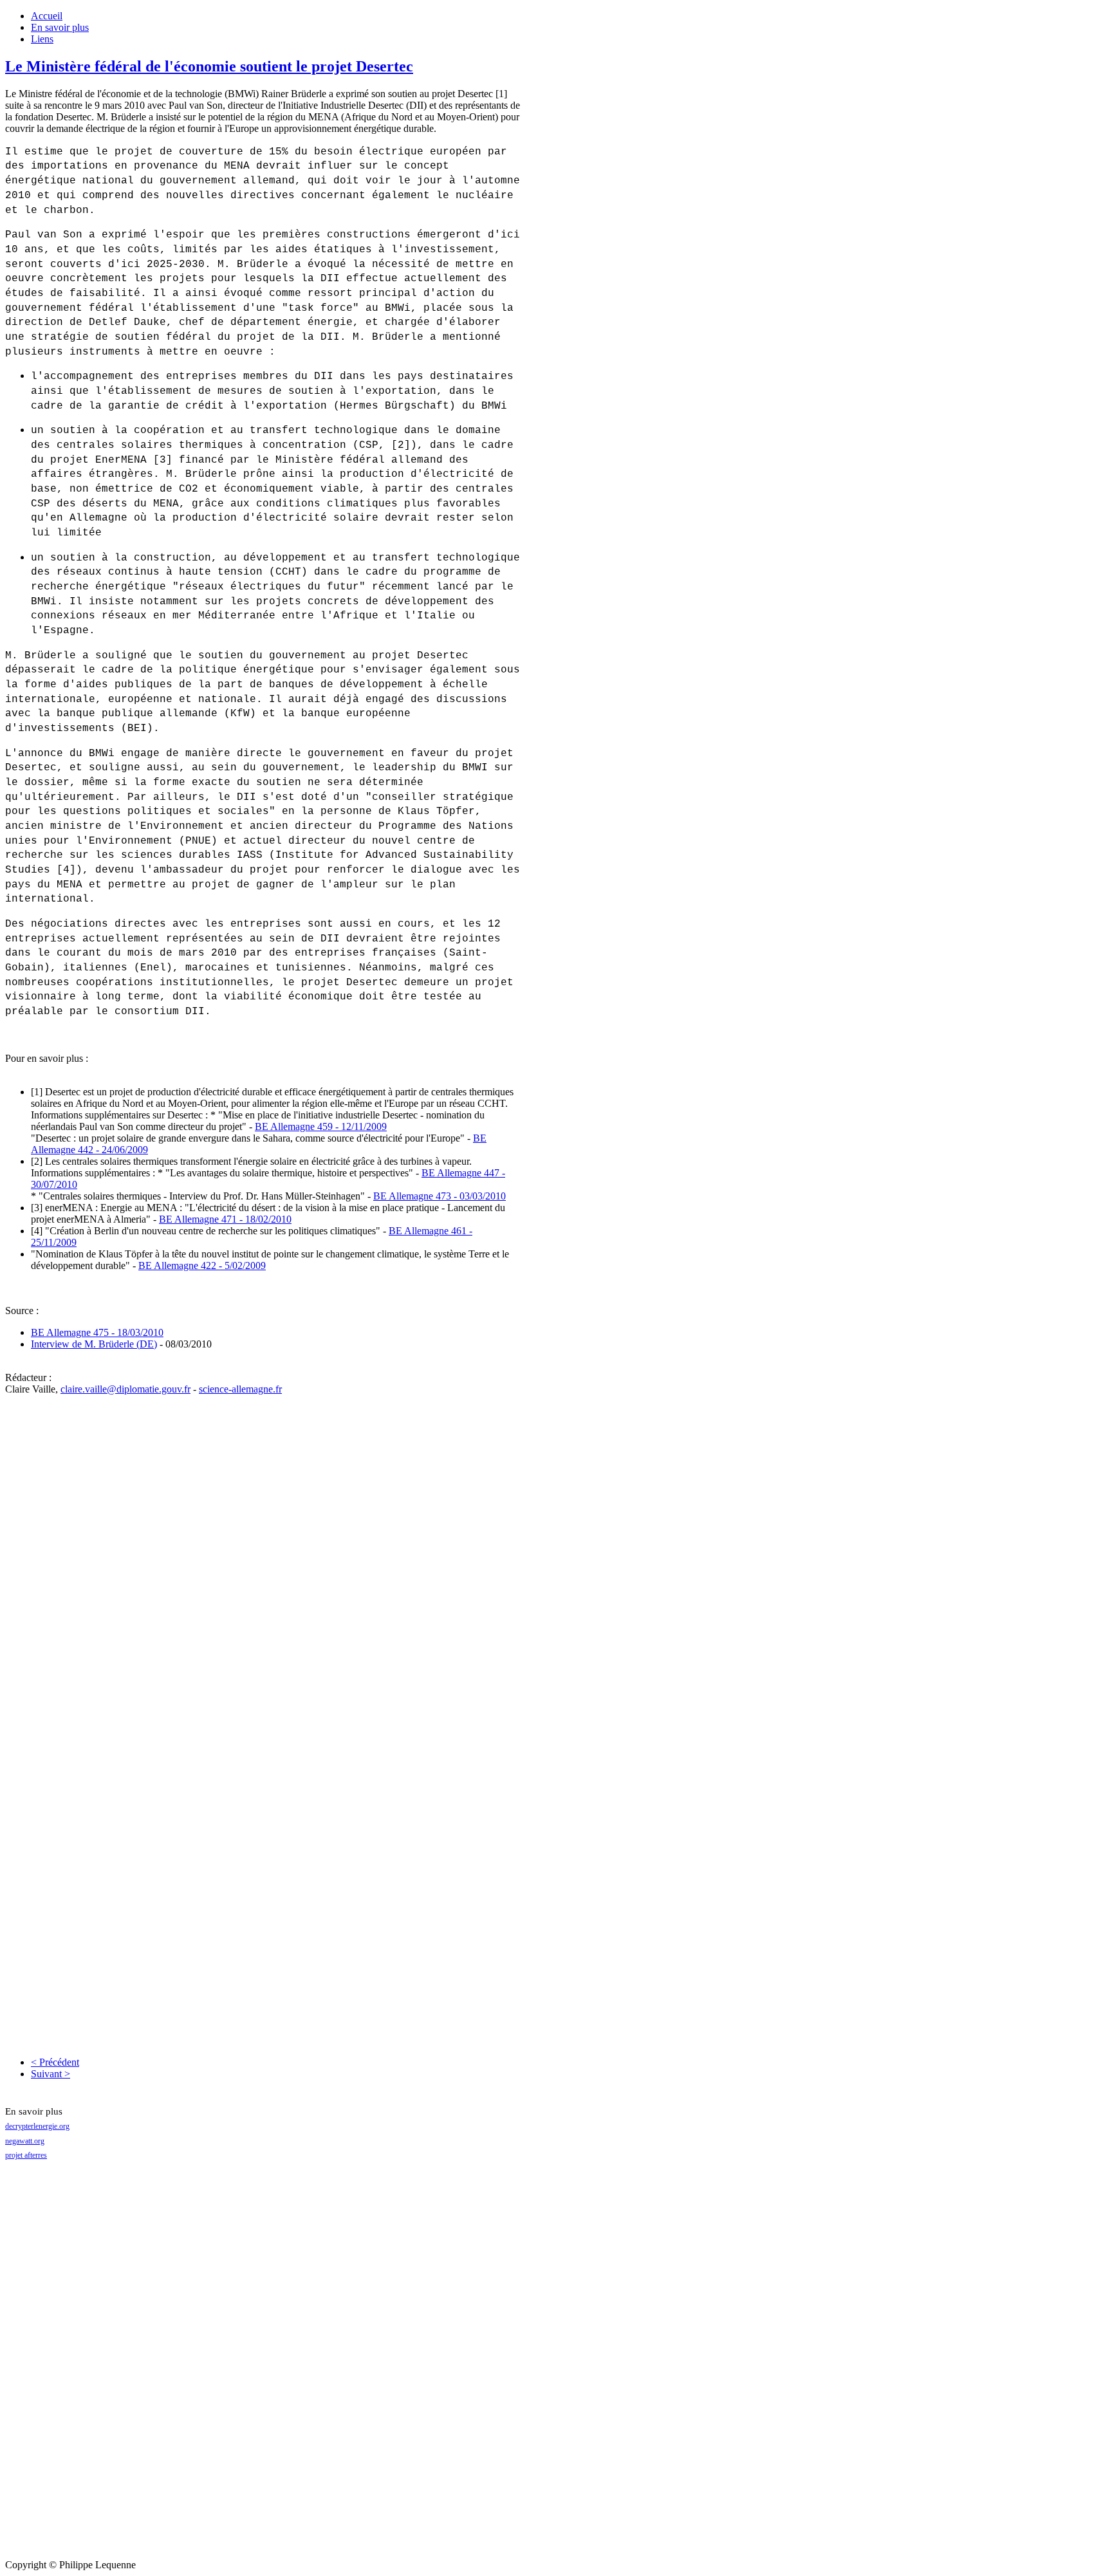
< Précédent (55, 2062)
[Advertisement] (57, 2366)
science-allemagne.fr (240, 1389)
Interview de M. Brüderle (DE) (94, 1344)
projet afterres (26, 2155)
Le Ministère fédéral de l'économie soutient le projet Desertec (209, 66)
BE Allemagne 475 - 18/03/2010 (97, 1332)
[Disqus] (263, 1556)
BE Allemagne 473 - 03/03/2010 (440, 1196)
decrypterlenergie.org (37, 2126)
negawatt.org (25, 2141)
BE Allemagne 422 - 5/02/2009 (202, 1265)
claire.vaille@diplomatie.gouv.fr (125, 1389)
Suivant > (51, 2074)
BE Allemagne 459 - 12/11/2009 (321, 1126)
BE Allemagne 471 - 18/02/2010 (225, 1219)
